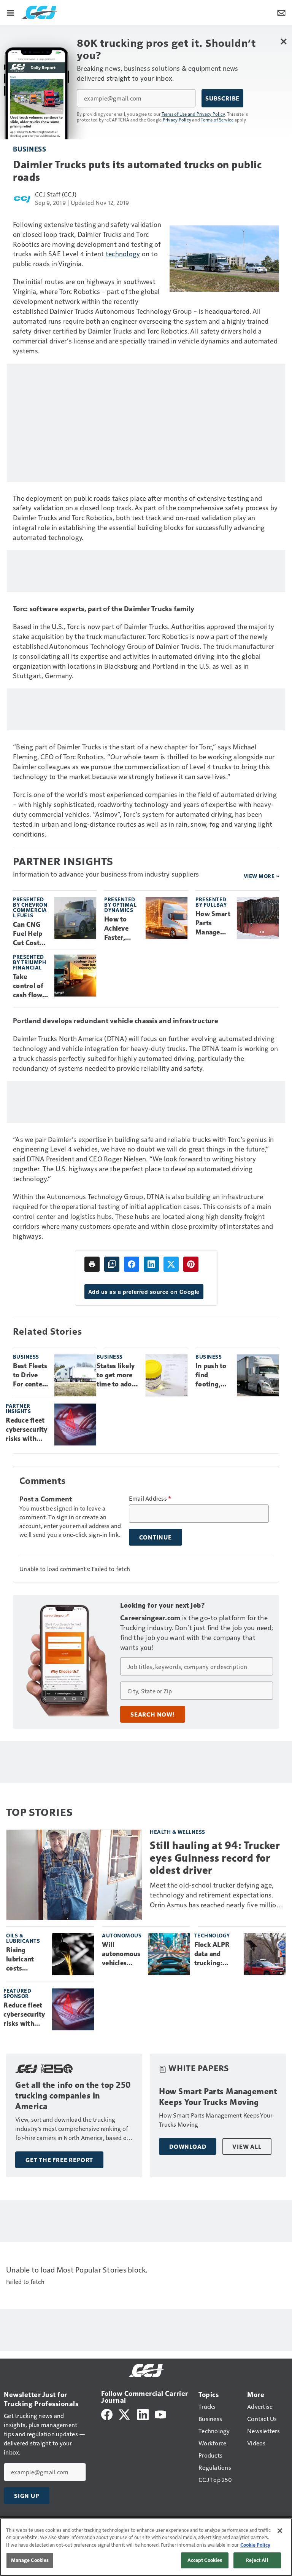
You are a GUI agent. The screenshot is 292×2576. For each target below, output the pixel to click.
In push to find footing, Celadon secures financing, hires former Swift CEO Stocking (211, 1375)
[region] (146, 2547)
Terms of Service (217, 120)
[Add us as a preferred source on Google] (112, 1264)
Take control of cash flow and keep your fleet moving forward (28, 986)
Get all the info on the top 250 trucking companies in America (73, 2096)
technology (123, 253)
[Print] (92, 1264)
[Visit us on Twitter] (125, 2414)
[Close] (280, 2531)
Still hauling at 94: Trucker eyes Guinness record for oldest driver (215, 1858)
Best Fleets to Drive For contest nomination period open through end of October (31, 1375)
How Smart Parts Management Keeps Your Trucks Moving (213, 923)
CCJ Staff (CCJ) (56, 194)
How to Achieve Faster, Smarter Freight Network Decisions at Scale (119, 929)
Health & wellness (178, 1832)
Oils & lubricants (23, 1938)
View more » (262, 876)
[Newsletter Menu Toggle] (281, 12)
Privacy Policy (177, 120)
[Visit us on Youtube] (160, 2414)
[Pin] (191, 1264)
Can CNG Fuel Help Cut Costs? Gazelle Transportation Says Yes (30, 934)
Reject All (257, 2560)
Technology (212, 1935)
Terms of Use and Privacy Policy (193, 114)
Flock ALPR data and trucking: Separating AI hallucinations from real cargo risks (216, 1954)
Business (29, 149)
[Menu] (11, 12)
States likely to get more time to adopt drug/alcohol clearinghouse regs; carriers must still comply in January (118, 1375)
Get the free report (59, 2160)
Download (188, 2146)
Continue (156, 1537)
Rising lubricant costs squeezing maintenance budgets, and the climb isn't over (26, 1960)
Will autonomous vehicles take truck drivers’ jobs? (121, 1954)
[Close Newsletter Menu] (283, 41)
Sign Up (27, 2496)
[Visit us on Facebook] (107, 2414)
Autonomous (122, 1935)
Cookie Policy (255, 2545)
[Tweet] (171, 1264)
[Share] (132, 1264)
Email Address (150, 1498)
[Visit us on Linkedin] (143, 2414)
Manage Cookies (30, 2560)
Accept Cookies (205, 2560)
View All (247, 2146)
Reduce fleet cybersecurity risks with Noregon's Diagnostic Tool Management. (27, 1430)
